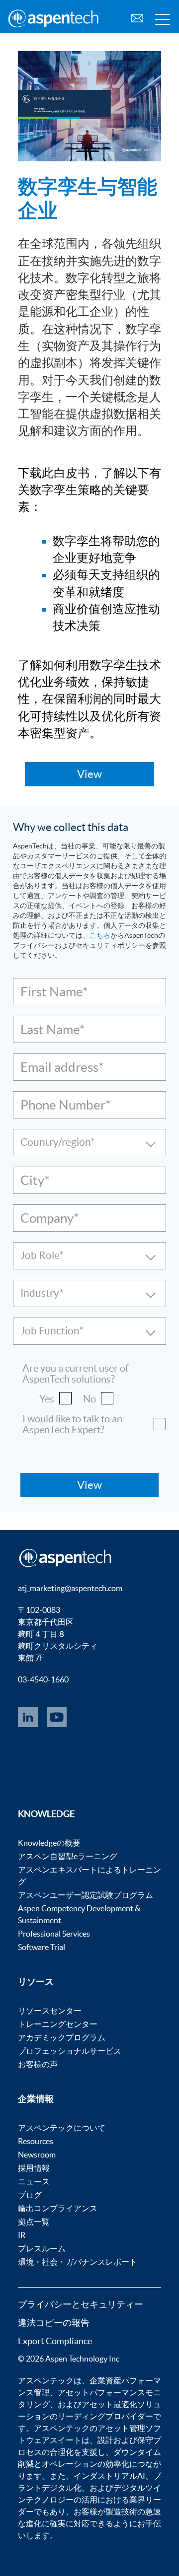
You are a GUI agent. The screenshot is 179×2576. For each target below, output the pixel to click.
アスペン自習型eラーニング (68, 1856)
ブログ (30, 2195)
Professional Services (54, 1934)
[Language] (137, 17)
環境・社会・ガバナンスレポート (78, 2262)
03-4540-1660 (43, 1679)
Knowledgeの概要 (49, 1843)
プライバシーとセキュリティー (81, 2304)
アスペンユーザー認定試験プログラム (86, 1895)
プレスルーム (42, 2248)
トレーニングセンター (58, 2024)
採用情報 (34, 2168)
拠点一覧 (34, 2222)
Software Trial (42, 1947)
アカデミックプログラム (62, 2037)
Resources (36, 2141)
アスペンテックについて (62, 2128)
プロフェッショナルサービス (70, 2051)
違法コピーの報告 (54, 2323)
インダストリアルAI (109, 2476)
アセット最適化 (109, 2404)
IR (22, 2235)
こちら (100, 935)
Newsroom (37, 2155)
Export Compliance (55, 2341)
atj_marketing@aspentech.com (70, 1588)
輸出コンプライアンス (58, 2208)
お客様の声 (38, 2064)
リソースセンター (50, 2011)
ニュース (34, 2181)
